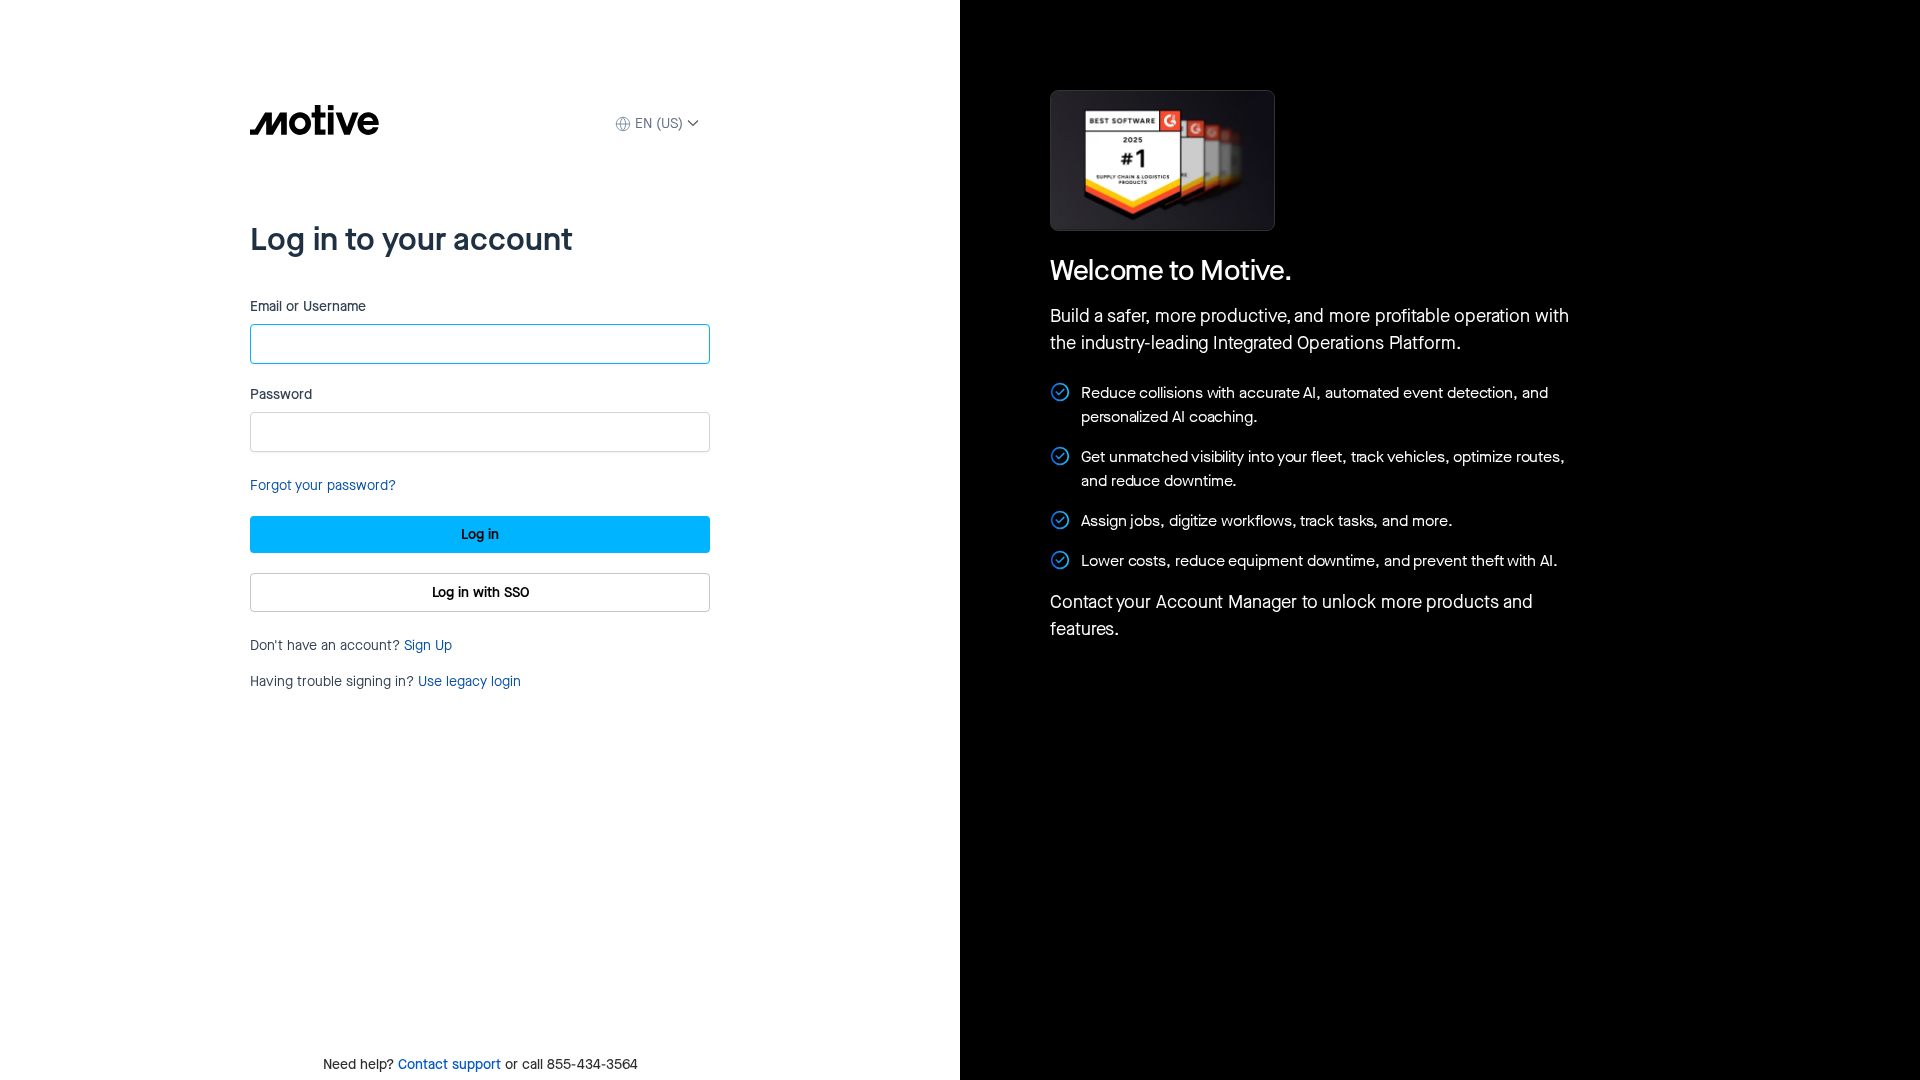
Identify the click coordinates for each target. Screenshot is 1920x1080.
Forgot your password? (323, 485)
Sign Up (428, 645)
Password (281, 394)
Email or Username (308, 306)
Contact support (449, 1064)
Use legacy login (469, 681)
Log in (480, 534)
